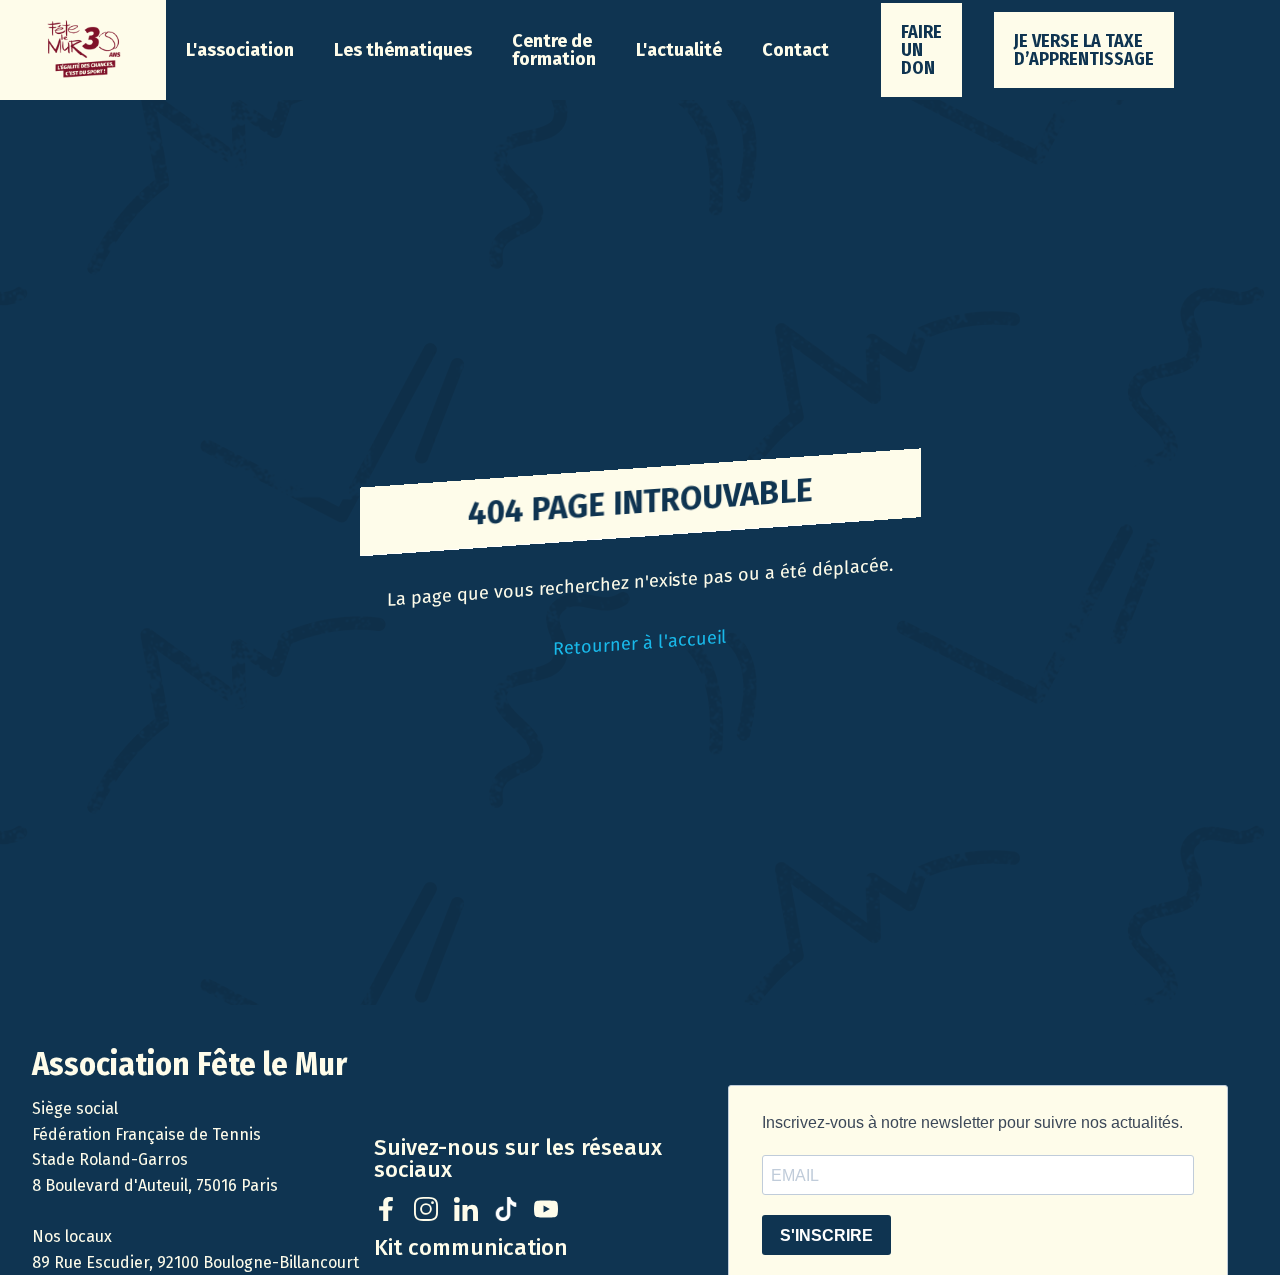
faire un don (921, 50)
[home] (83, 50)
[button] (240, 50)
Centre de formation (554, 50)
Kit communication (471, 1248)
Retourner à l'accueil (640, 642)
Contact (795, 50)
